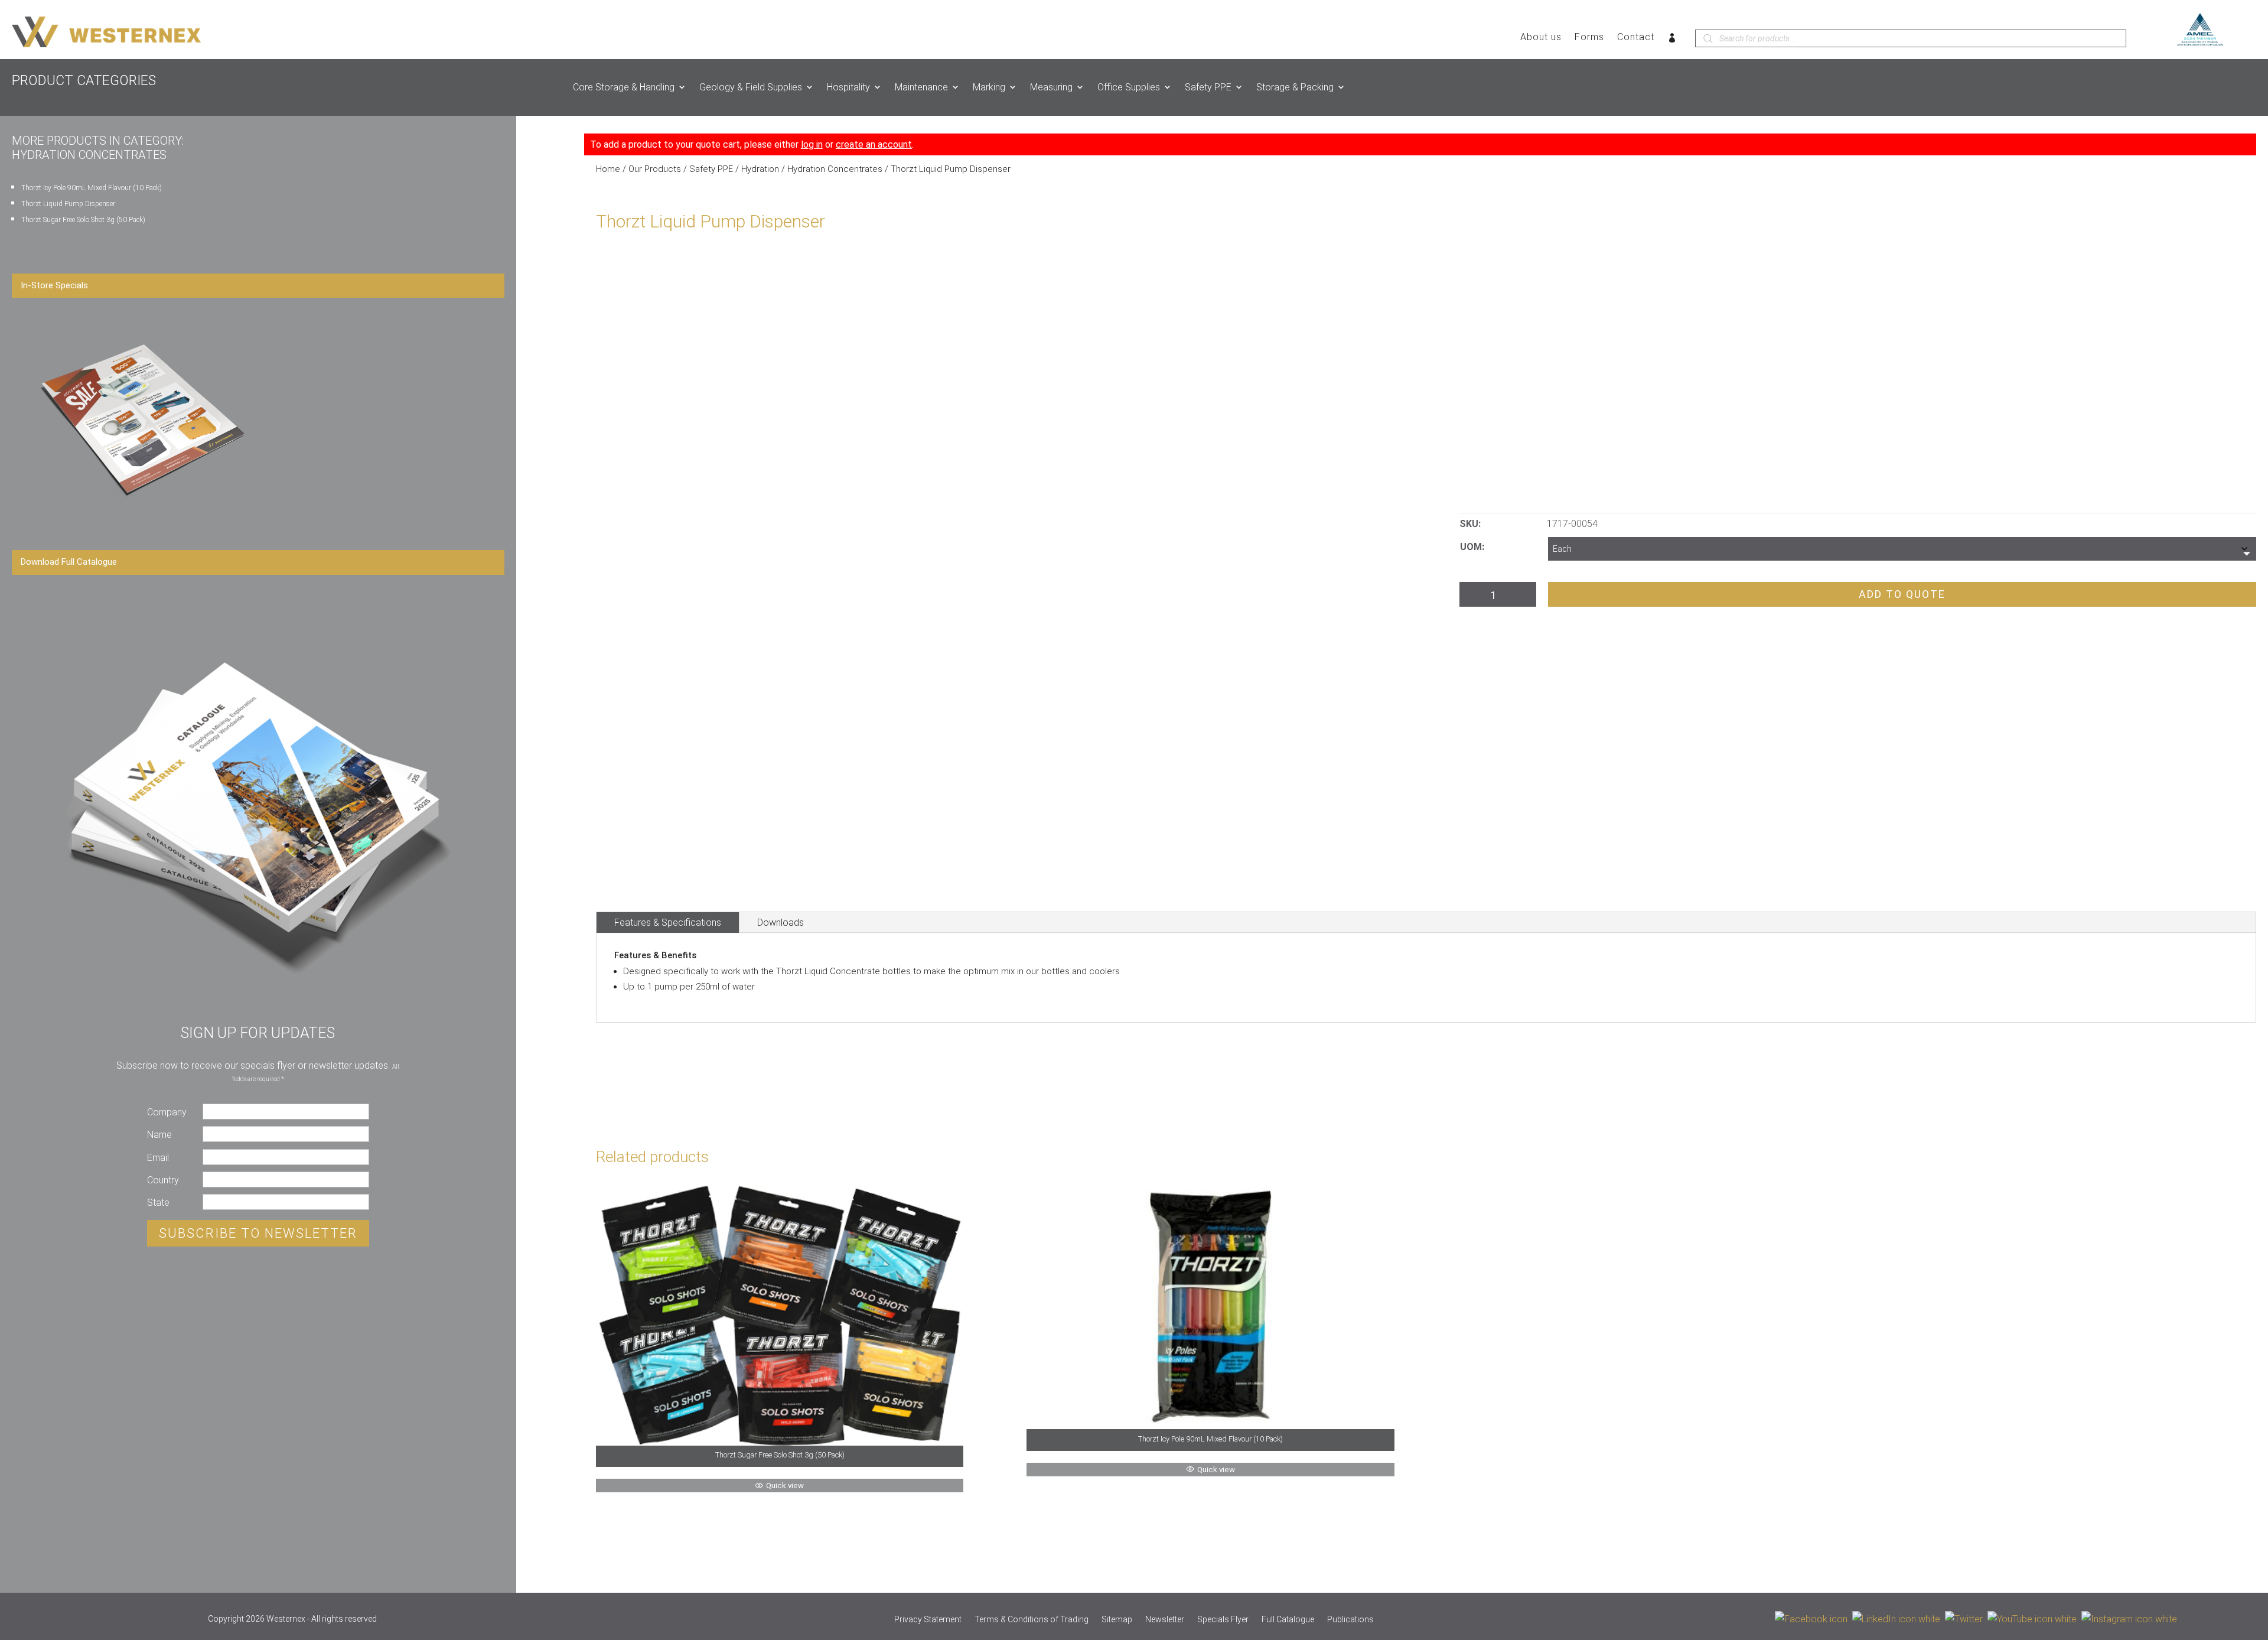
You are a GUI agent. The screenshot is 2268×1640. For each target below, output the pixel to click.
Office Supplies (1129, 87)
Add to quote (1902, 594)
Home (608, 169)
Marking (989, 87)
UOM (1471, 547)
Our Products (655, 169)
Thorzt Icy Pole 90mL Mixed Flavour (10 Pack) (92, 188)
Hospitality (848, 87)
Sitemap (1117, 1620)
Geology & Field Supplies (751, 87)
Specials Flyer (1223, 1620)
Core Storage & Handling (624, 87)
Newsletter (1165, 1620)
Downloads (781, 923)
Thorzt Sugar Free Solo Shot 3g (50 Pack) (83, 220)
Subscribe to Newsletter (258, 1233)
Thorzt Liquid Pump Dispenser (68, 204)
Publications (1350, 1620)
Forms (1589, 38)
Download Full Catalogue (69, 562)
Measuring (1051, 87)
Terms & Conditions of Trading (1032, 1620)
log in (812, 144)
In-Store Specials (54, 285)
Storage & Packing (1295, 87)
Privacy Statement (928, 1620)
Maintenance (921, 87)
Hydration (760, 169)
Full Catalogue (1288, 1620)
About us (1541, 38)
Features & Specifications (668, 923)
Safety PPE (1208, 87)
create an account (874, 144)
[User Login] (1672, 40)
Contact (1636, 38)
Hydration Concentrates (835, 169)
